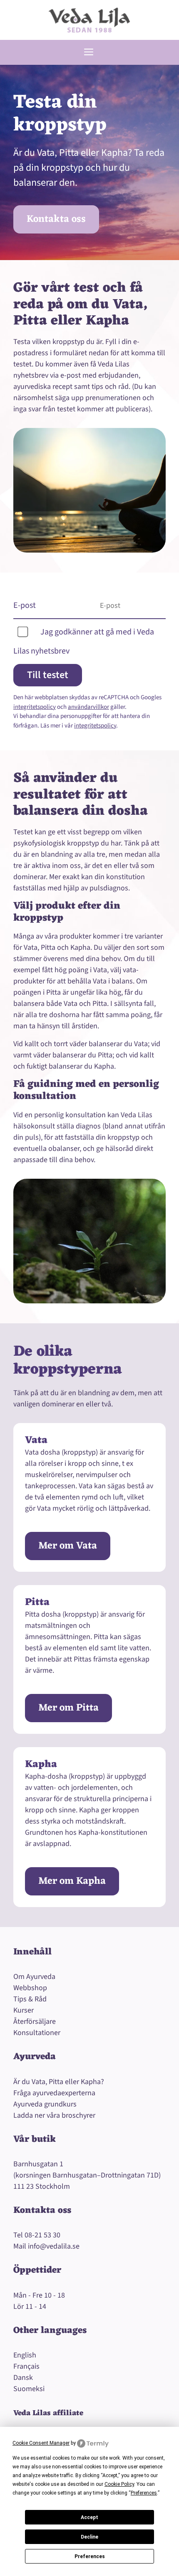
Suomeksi (29, 2389)
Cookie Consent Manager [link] (41, 2443)
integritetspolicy (35, 707)
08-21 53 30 (42, 2235)
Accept (89, 2517)
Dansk (23, 2378)
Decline (89, 2537)
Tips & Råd (30, 1999)
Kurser (24, 2010)
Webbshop (30, 1988)
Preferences (90, 2556)
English (25, 2355)
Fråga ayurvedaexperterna (54, 2093)
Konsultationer (37, 2033)
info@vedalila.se (54, 2246)
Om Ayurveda (34, 1977)
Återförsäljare (35, 2022)
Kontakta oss (56, 219)
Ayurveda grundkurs (45, 2104)
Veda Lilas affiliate (48, 2413)
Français (26, 2366)
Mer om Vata (68, 1546)
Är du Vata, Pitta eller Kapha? (59, 2082)
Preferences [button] (144, 2493)
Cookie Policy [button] (119, 2484)
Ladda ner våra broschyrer (54, 2115)
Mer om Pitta (68, 1708)
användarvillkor (88, 707)
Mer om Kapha (72, 1881)
